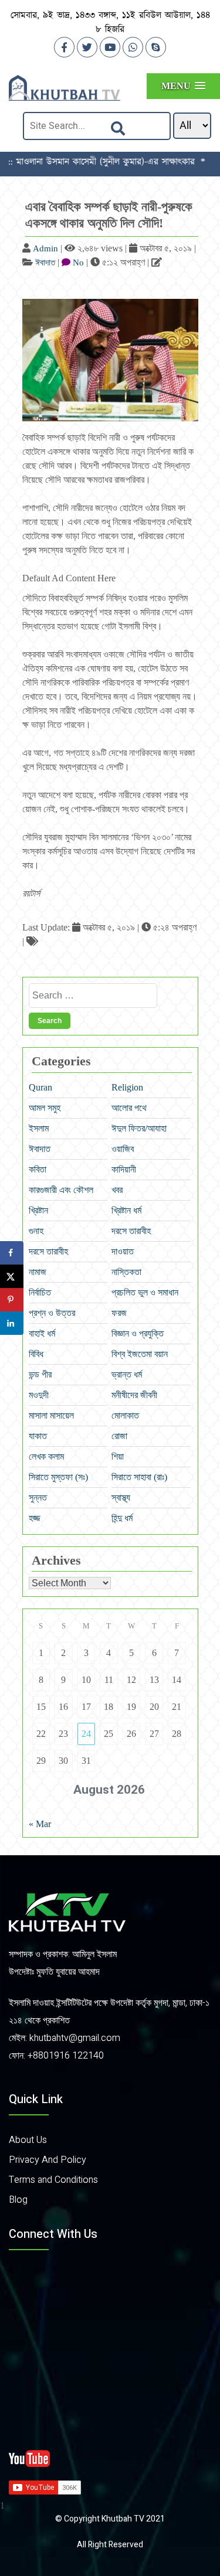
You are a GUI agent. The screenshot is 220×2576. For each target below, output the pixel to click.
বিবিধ (36, 1354)
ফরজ (119, 1313)
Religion (127, 1087)
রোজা (119, 1436)
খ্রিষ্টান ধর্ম (126, 1210)
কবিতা (38, 1169)
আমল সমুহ (45, 1108)
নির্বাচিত (40, 1292)
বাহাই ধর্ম (42, 1333)
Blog (18, 2200)
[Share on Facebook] (12, 1253)
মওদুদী (39, 1395)
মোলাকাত (125, 1415)
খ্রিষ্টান (38, 1210)
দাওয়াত (123, 1251)
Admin (45, 248)
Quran (40, 1087)
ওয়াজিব (123, 1149)
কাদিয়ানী (124, 1169)
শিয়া (118, 1456)
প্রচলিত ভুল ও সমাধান (145, 1292)
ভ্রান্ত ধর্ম (127, 1374)
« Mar (40, 1824)
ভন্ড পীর (40, 1374)
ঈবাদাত (45, 263)
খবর (117, 1190)
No (78, 263)
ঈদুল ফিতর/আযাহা (139, 1128)
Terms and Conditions (53, 2180)
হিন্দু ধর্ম (122, 1518)
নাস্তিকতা (126, 1272)
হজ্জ (35, 1518)
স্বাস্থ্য (121, 1497)
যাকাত (38, 1436)
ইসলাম (39, 1128)
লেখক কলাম (46, 1456)
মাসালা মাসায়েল (51, 1415)
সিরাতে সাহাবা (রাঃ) (139, 1477)
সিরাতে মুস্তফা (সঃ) (58, 1477)
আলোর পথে (129, 1108)
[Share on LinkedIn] (12, 1323)
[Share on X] (12, 1276)
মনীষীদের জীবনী (134, 1395)
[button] (183, 86)
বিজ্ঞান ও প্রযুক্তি (138, 1333)
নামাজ (38, 1272)
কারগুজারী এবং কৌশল (61, 1190)
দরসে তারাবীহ (131, 1231)
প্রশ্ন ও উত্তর (52, 1313)
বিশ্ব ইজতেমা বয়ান (140, 1354)
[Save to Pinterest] (12, 1300)
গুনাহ (36, 1231)
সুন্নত (38, 1497)
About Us (28, 2140)
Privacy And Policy (48, 2160)
